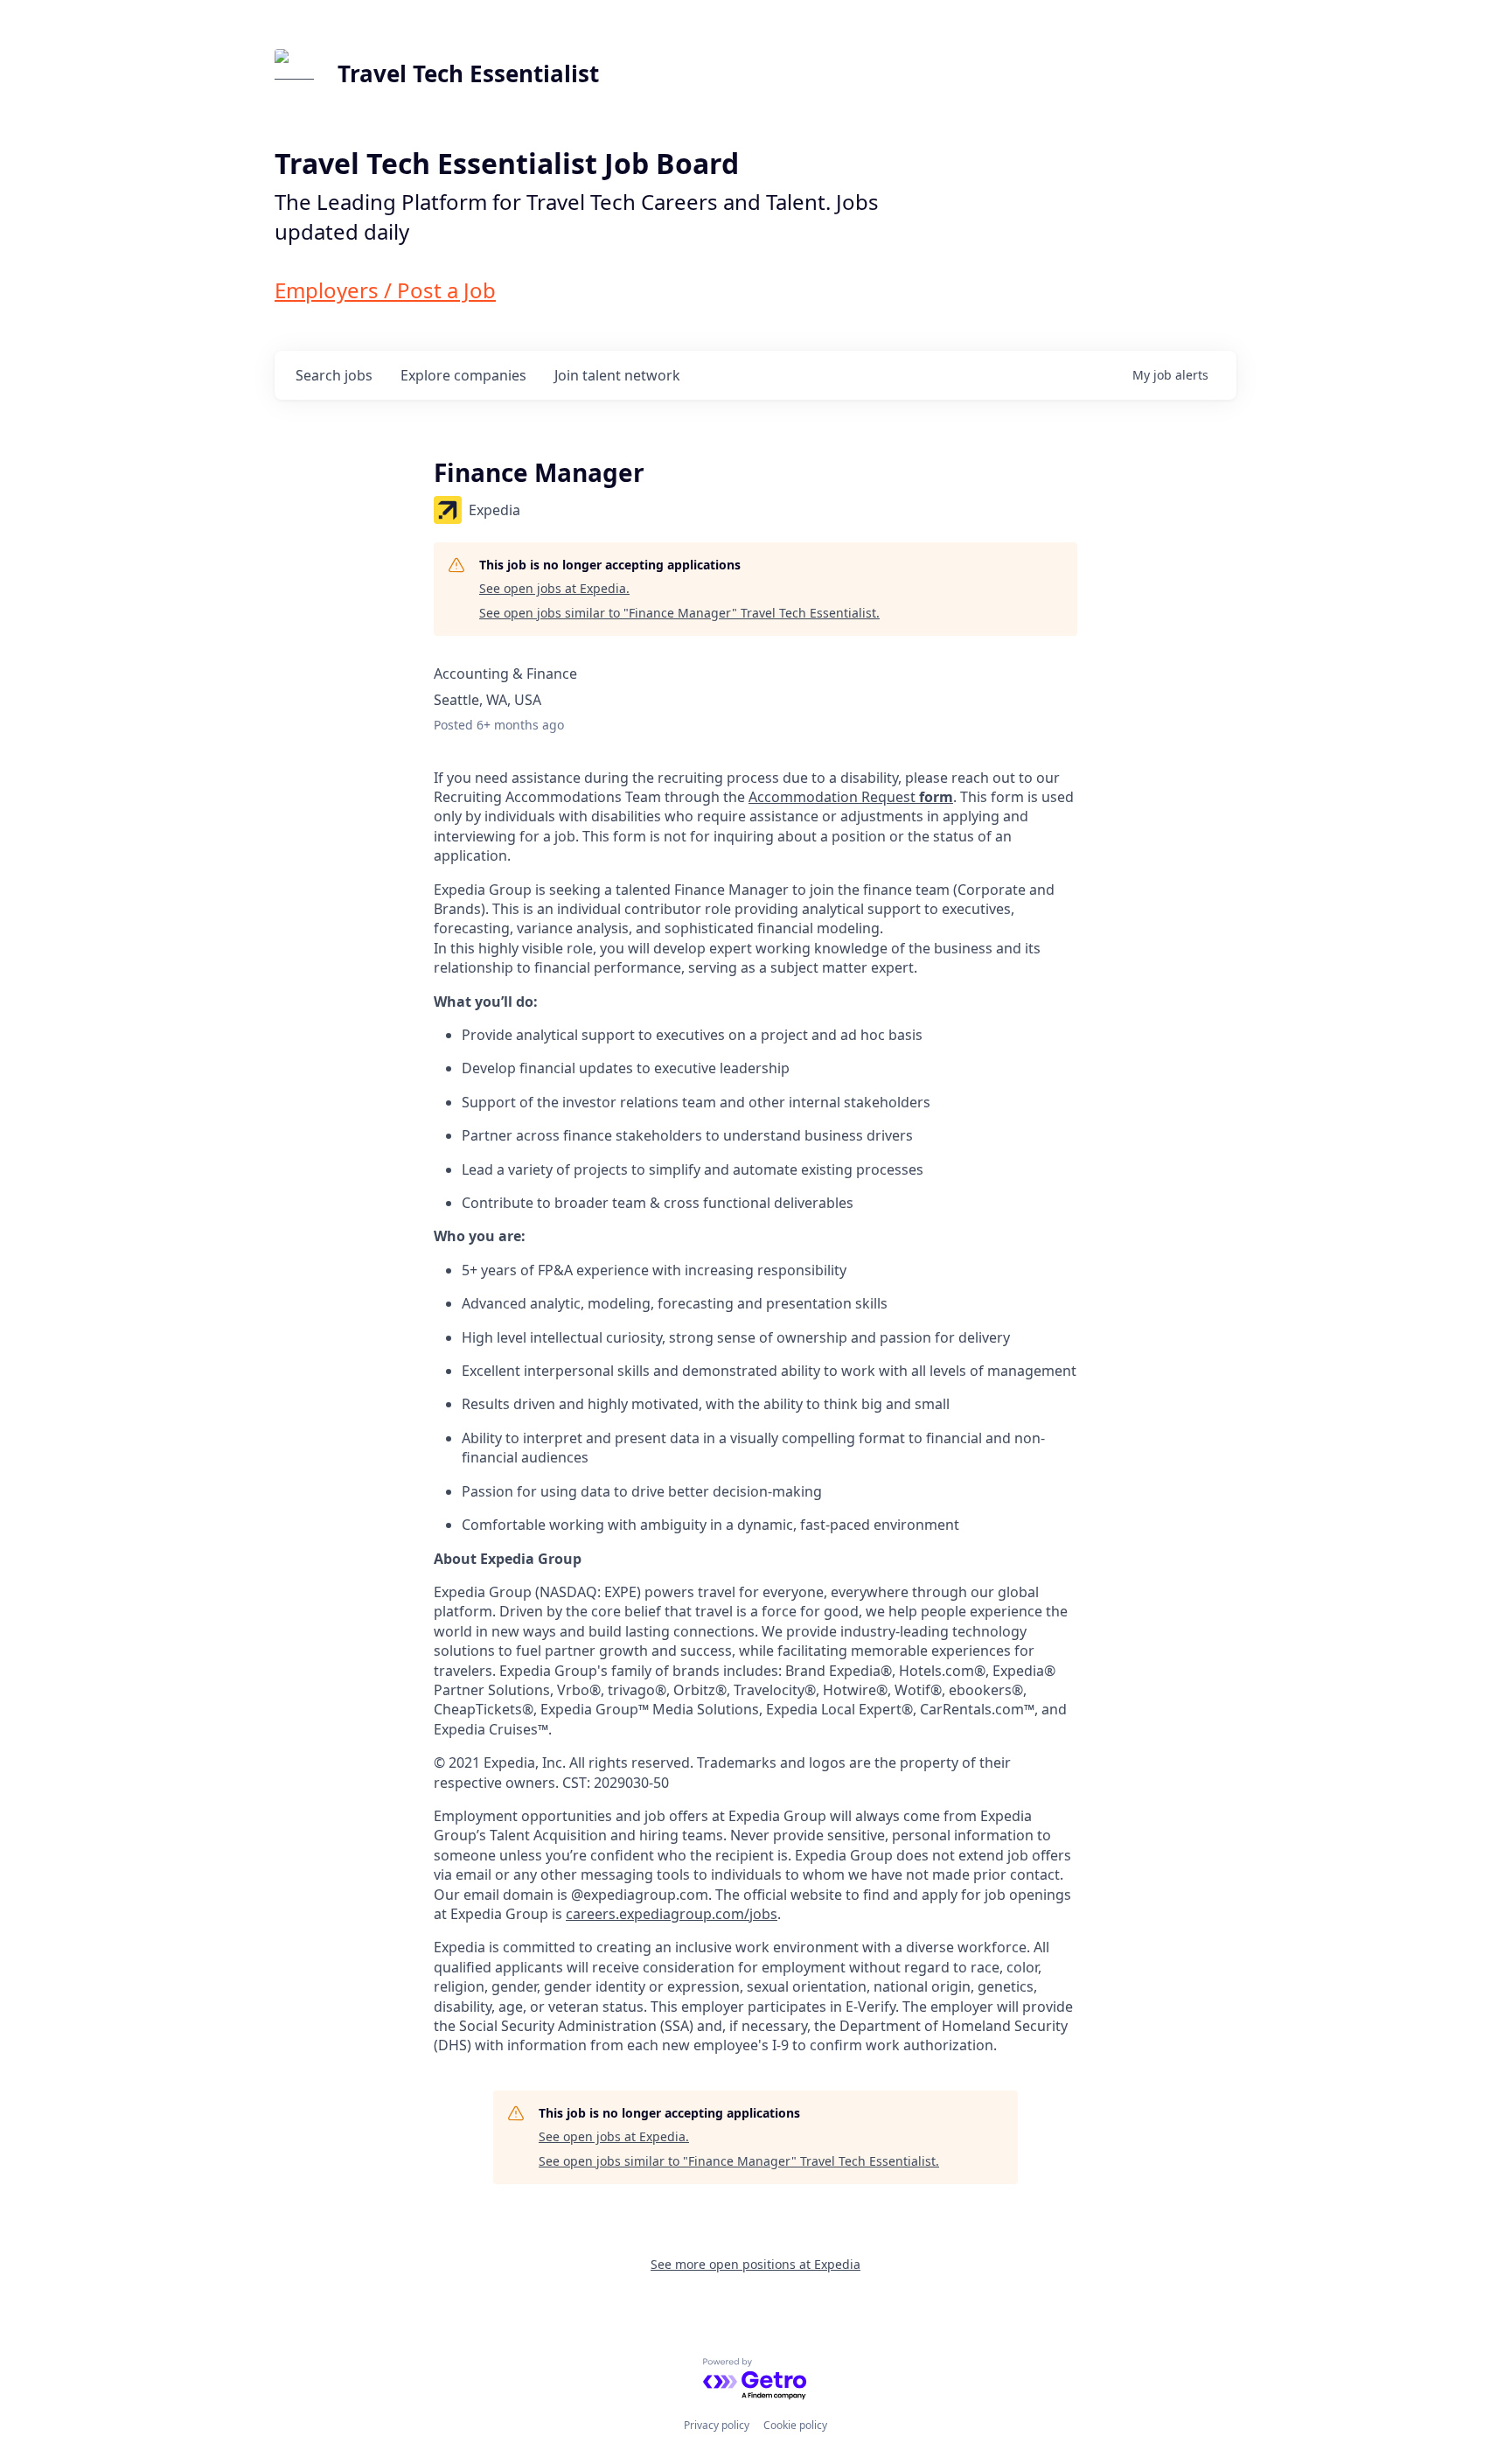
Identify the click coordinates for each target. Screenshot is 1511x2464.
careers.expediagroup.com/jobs (672, 1914)
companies (463, 375)
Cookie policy (795, 2425)
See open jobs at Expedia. (554, 588)
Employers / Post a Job (385, 290)
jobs (334, 375)
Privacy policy (717, 2425)
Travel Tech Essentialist (468, 73)
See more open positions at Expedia (755, 2264)
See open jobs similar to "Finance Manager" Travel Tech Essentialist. (679, 613)
